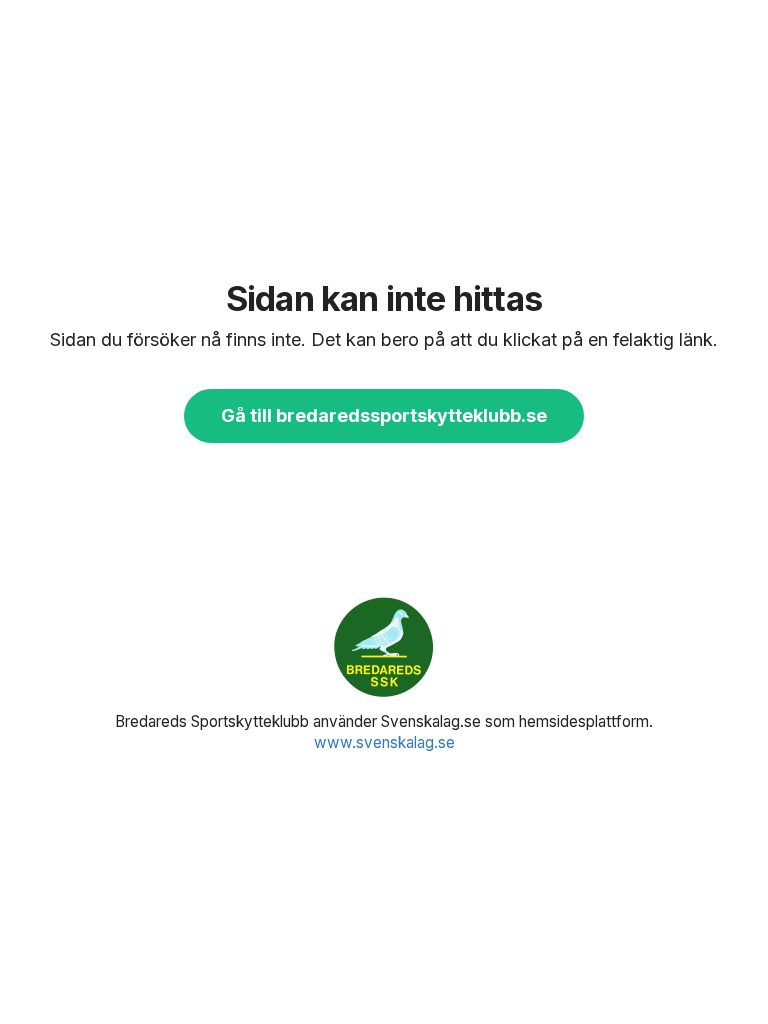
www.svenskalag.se (384, 742)
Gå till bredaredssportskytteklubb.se (384, 415)
